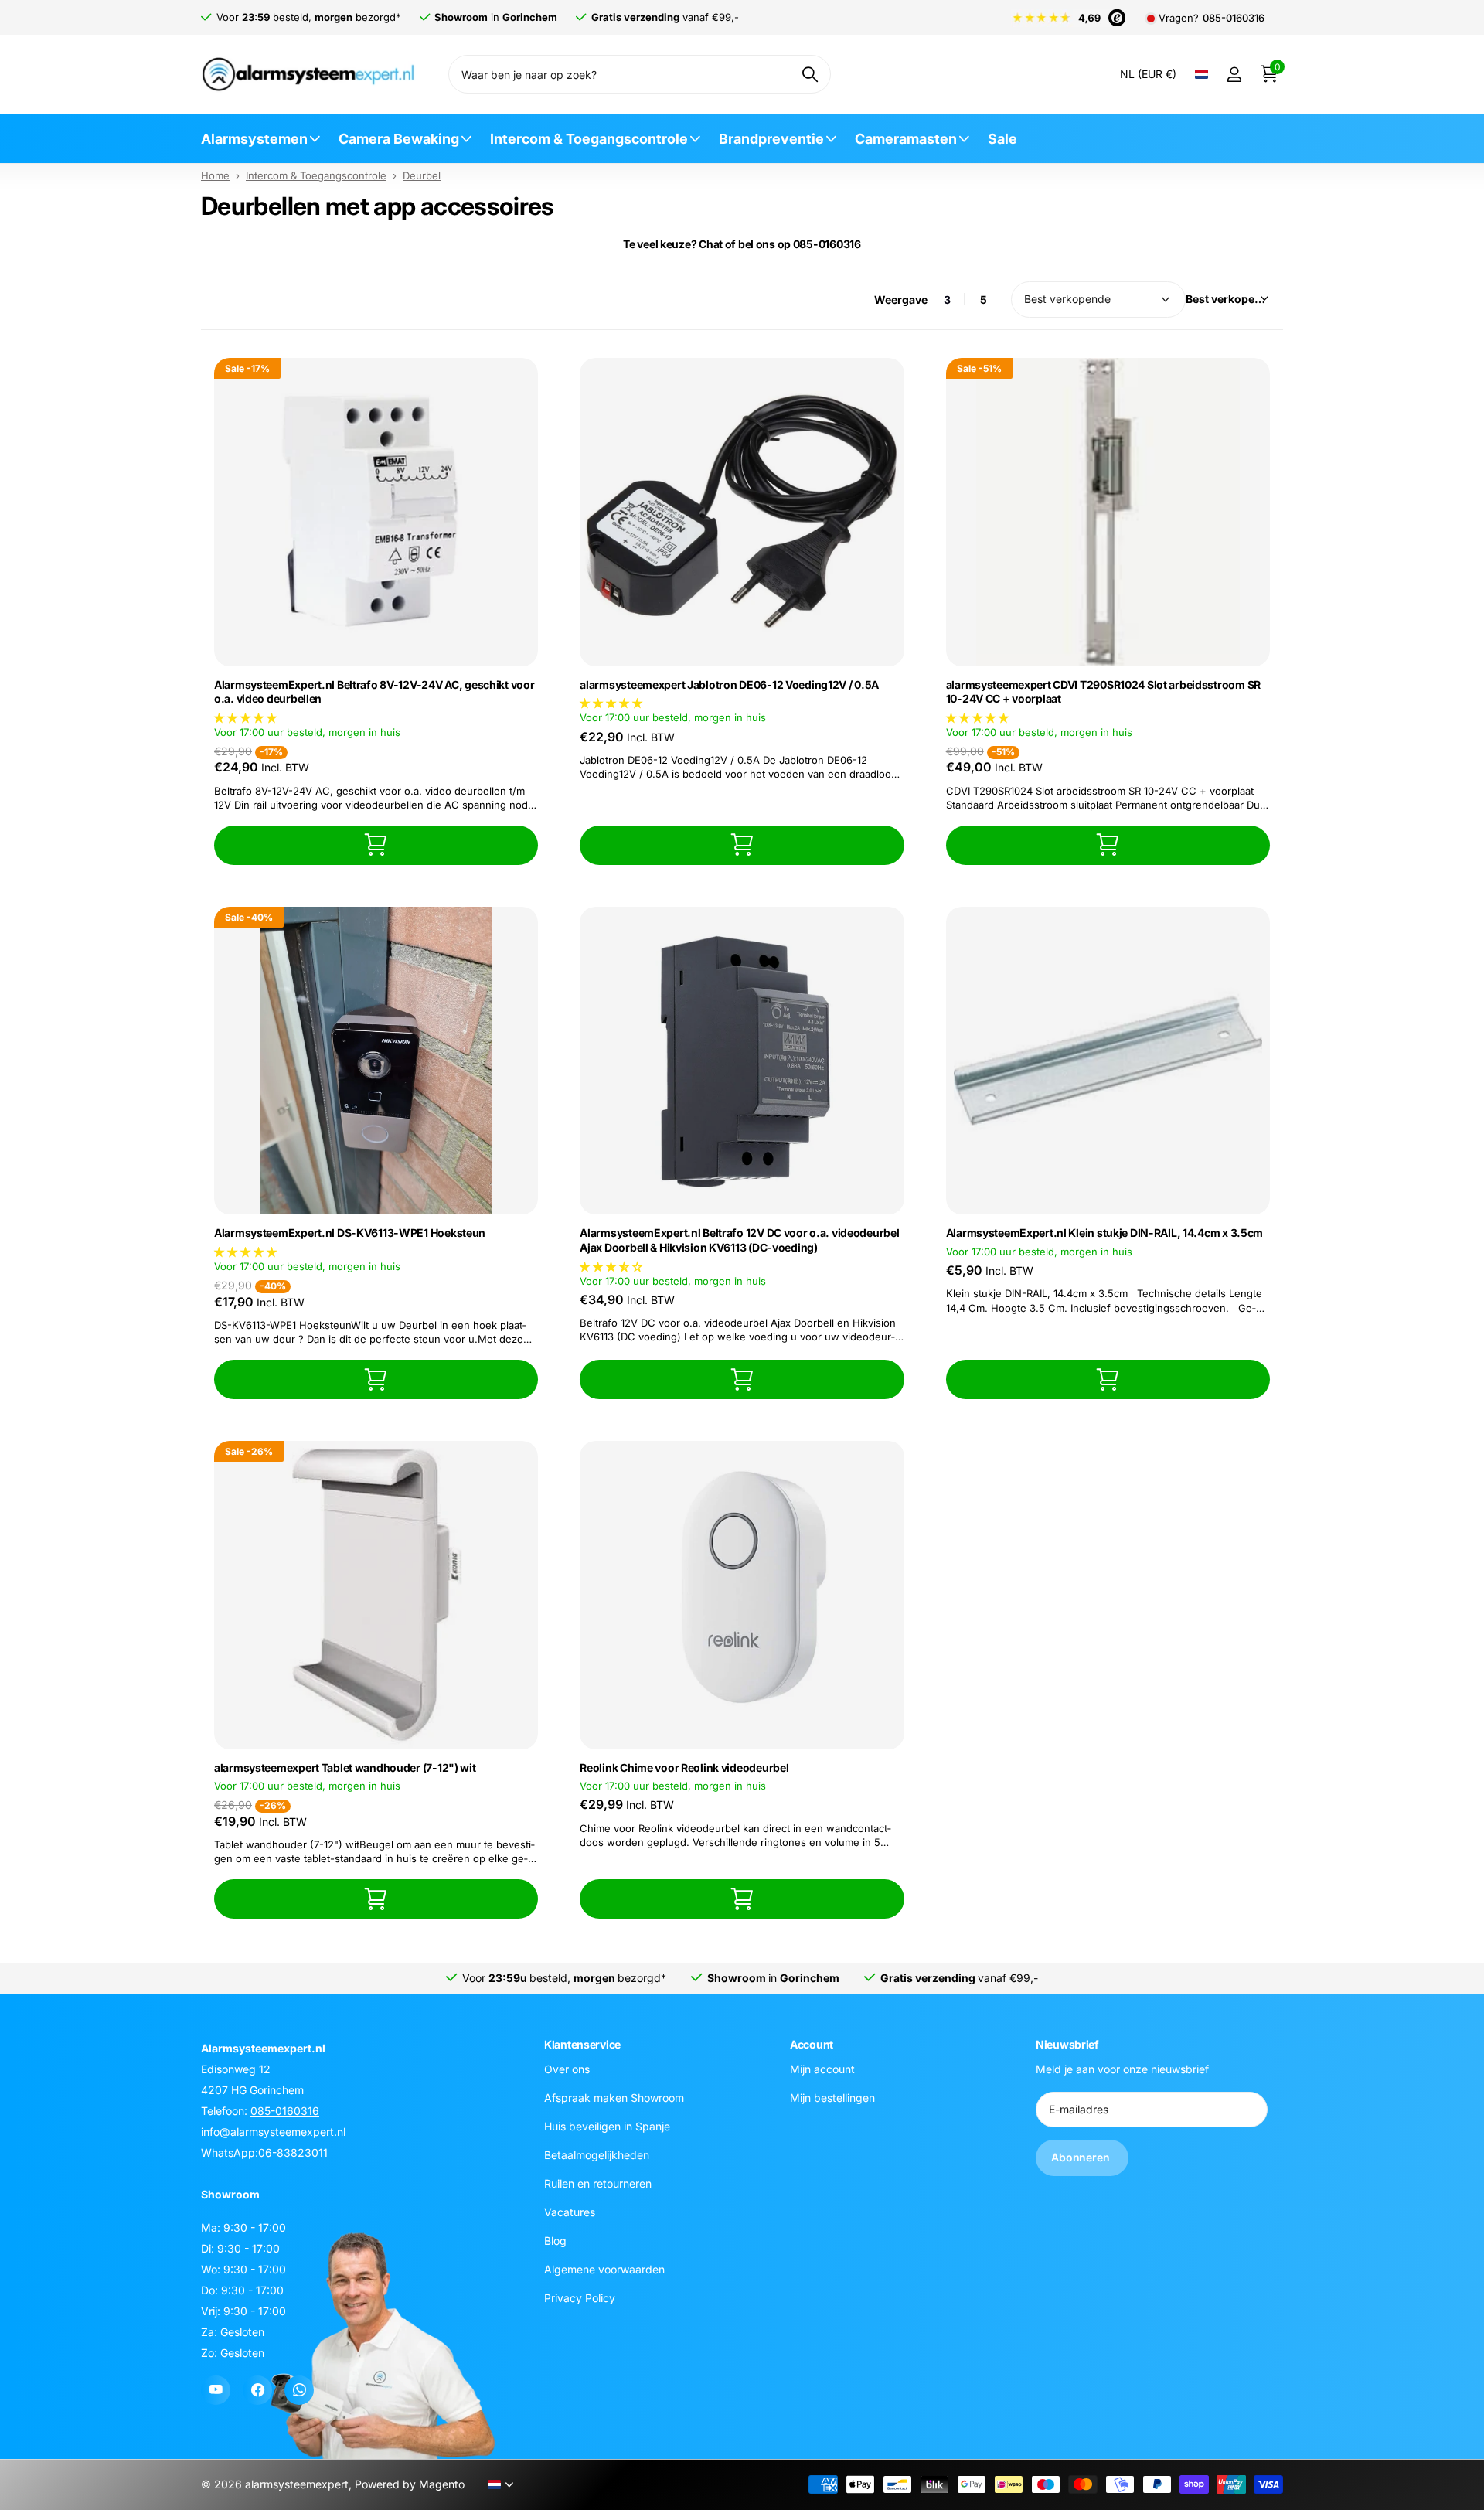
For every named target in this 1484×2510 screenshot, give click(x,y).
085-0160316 (1234, 18)
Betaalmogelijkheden (597, 2154)
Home (215, 175)
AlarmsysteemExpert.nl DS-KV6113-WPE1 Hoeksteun (350, 1233)
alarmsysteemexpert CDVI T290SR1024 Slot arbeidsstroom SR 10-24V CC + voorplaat (1103, 692)
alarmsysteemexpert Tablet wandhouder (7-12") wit (345, 1768)
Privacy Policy (580, 2297)
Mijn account (822, 2068)
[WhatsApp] (299, 2390)
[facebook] (257, 2390)
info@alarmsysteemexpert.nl (273, 2132)
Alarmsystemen (254, 139)
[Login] (1234, 75)
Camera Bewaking (399, 139)
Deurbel (422, 175)
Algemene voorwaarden (604, 2268)
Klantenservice (582, 2044)
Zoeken (810, 74)
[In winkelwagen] (376, 845)
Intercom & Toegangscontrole (589, 139)
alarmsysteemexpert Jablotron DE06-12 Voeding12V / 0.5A (729, 685)
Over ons (567, 2068)
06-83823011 (293, 2152)
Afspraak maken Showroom (614, 2097)
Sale (1002, 139)
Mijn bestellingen (832, 2097)
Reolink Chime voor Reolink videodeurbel (684, 1768)
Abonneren (1082, 2157)
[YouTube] (216, 2390)
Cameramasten (906, 139)
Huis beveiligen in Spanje (607, 2125)
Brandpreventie (771, 139)
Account (812, 2044)
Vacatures (570, 2211)
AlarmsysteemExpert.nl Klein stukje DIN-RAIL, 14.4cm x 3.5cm (1104, 1233)
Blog (555, 2240)
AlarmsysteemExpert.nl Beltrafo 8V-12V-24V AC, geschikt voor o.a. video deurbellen (374, 692)
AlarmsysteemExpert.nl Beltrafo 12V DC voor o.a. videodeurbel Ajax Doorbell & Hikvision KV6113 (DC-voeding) (739, 1240)
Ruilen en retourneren (598, 2183)
